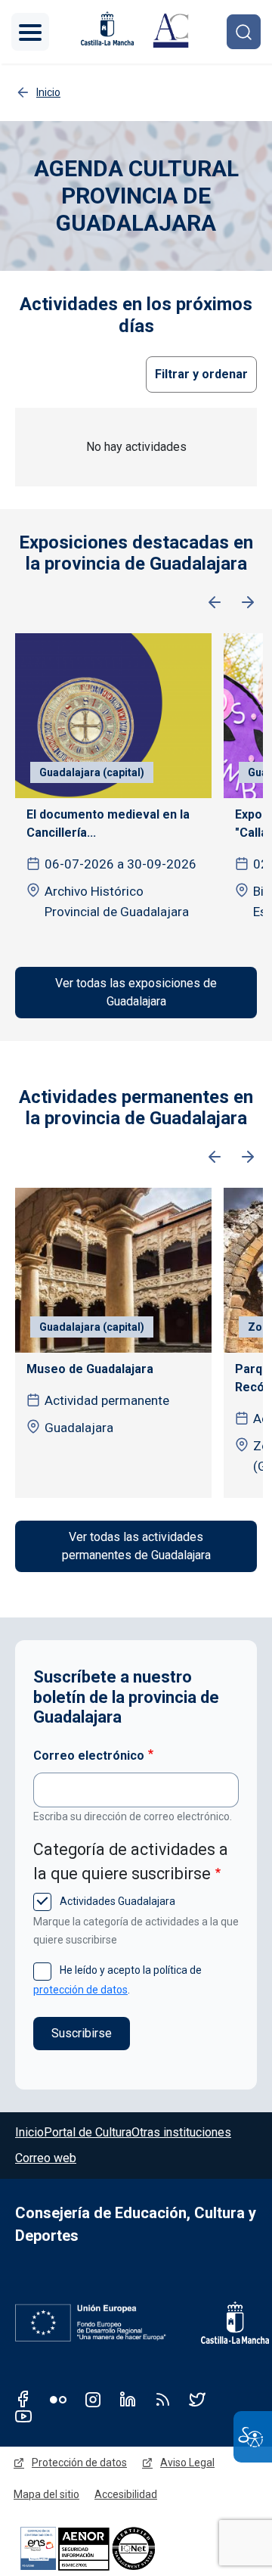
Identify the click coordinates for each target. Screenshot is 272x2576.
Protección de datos (79, 2463)
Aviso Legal (187, 2463)
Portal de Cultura (88, 2132)
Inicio (29, 2132)
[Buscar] (244, 31)
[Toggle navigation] (30, 32)
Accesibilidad (126, 2494)
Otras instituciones (181, 2132)
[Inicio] (171, 32)
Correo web (46, 2158)
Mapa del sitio (46, 2494)
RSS (162, 2399)
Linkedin (128, 2399)
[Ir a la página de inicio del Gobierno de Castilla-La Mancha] (106, 28)
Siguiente (248, 603)
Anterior (215, 603)
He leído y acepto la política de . (117, 1979)
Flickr (58, 2399)
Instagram (93, 2399)
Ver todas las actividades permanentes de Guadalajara (136, 1546)
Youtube (23, 2416)
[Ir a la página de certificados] (113, 2548)
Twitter (197, 2399)
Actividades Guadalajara (116, 1901)
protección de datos (80, 1990)
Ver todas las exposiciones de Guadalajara (136, 992)
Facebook (23, 2399)
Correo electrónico (89, 1756)
